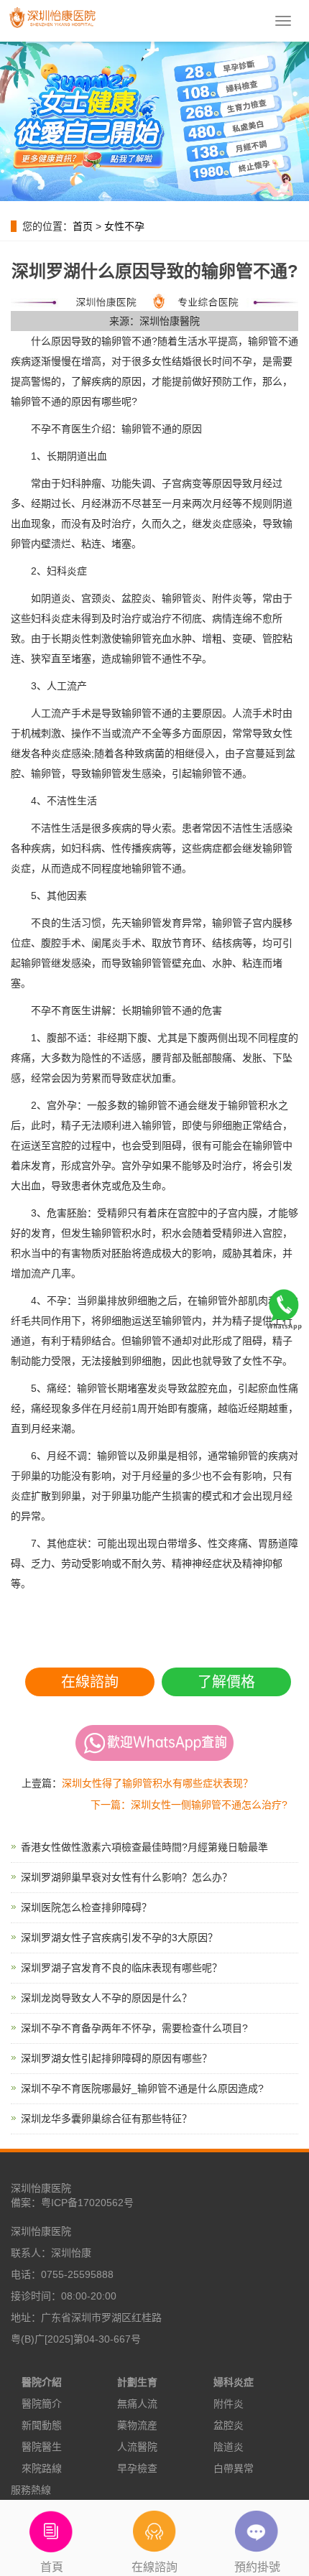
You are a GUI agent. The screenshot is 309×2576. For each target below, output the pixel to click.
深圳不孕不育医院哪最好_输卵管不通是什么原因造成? (142, 2088)
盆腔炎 (229, 2425)
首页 (83, 226)
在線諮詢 (90, 1682)
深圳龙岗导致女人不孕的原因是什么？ (106, 1998)
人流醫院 (137, 2447)
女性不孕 (124, 226)
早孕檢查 (137, 2468)
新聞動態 (42, 2425)
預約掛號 (257, 2567)
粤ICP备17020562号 (87, 2203)
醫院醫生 (42, 2447)
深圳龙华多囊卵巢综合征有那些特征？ (106, 2119)
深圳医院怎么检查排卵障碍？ (86, 1907)
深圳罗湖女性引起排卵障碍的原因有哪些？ (116, 2058)
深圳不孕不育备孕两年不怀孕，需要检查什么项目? (134, 2028)
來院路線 (42, 2468)
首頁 (52, 2567)
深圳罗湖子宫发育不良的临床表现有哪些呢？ (121, 1968)
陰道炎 (229, 2447)
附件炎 (229, 2404)
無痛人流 (137, 2404)
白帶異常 (234, 2468)
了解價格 (226, 1682)
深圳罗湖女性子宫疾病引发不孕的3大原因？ (119, 1938)
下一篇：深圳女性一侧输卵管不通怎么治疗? (189, 1805)
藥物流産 (137, 2425)
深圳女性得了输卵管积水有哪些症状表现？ (157, 1783)
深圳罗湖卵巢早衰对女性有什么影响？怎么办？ (126, 1877)
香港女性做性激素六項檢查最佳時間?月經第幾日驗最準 (144, 1847)
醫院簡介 (42, 2404)
